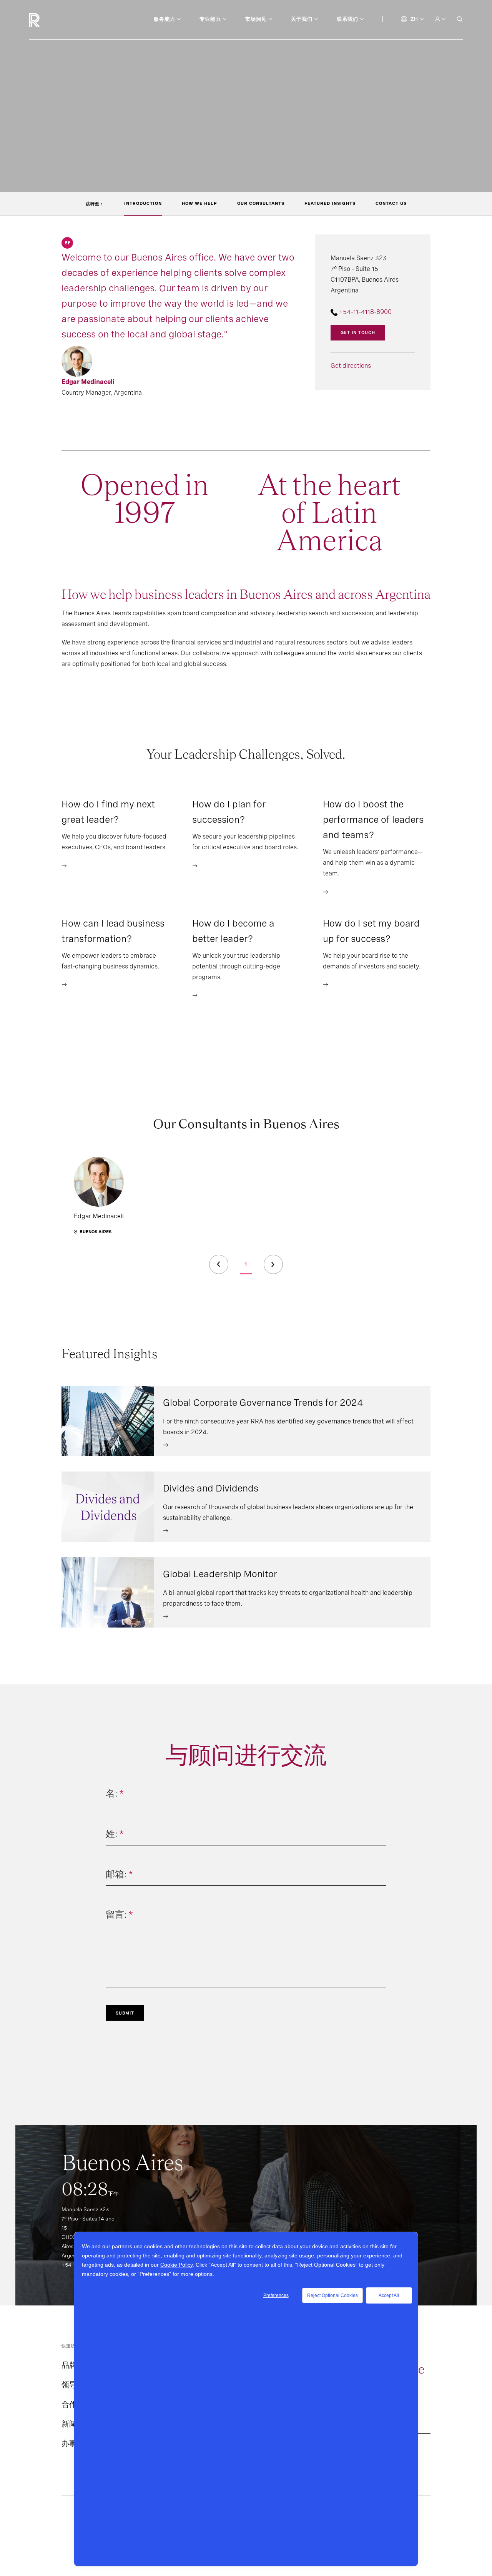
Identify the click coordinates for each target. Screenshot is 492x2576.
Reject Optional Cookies (332, 2295)
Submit (125, 2013)
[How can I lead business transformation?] (64, 984)
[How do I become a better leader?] (195, 995)
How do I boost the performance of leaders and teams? (373, 820)
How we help (199, 203)
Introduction (143, 203)
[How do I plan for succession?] (195, 865)
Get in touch (358, 332)
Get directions (351, 366)
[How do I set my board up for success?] (326, 984)
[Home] (47, 20)
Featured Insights (330, 203)
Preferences (276, 2295)
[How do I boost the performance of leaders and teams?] (326, 891)
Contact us (391, 203)
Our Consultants (261, 203)
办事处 (73, 2443)
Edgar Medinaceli (88, 382)
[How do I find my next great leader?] (64, 865)
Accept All (389, 2295)
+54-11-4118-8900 (365, 312)
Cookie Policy (176, 2265)
